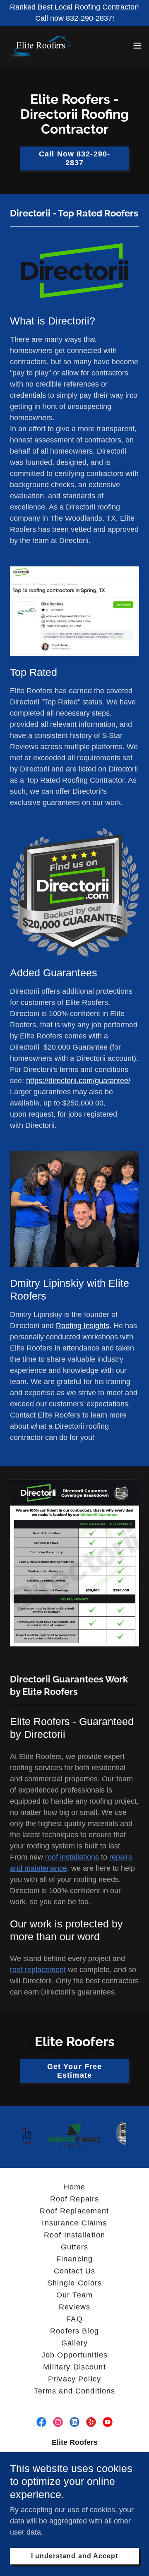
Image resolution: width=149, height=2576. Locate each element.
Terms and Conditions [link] (75, 2391)
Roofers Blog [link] (74, 2331)
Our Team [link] (74, 2295)
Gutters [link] (75, 2247)
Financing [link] (74, 2259)
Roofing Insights (83, 1326)
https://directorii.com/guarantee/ (78, 1081)
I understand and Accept (74, 2556)
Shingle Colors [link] (75, 2283)
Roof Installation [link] (74, 2235)
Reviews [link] (74, 2307)
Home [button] (75, 2187)
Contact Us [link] (74, 2271)
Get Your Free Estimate (75, 2071)
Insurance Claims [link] (74, 2223)
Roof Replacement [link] (74, 2211)
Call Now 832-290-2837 (74, 158)
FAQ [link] (74, 2319)
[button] (137, 46)
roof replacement (38, 1970)
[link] (42, 46)
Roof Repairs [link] (75, 2199)
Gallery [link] (75, 2343)
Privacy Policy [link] (74, 2379)
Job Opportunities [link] (74, 2355)
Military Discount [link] (74, 2367)
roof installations (72, 1857)
